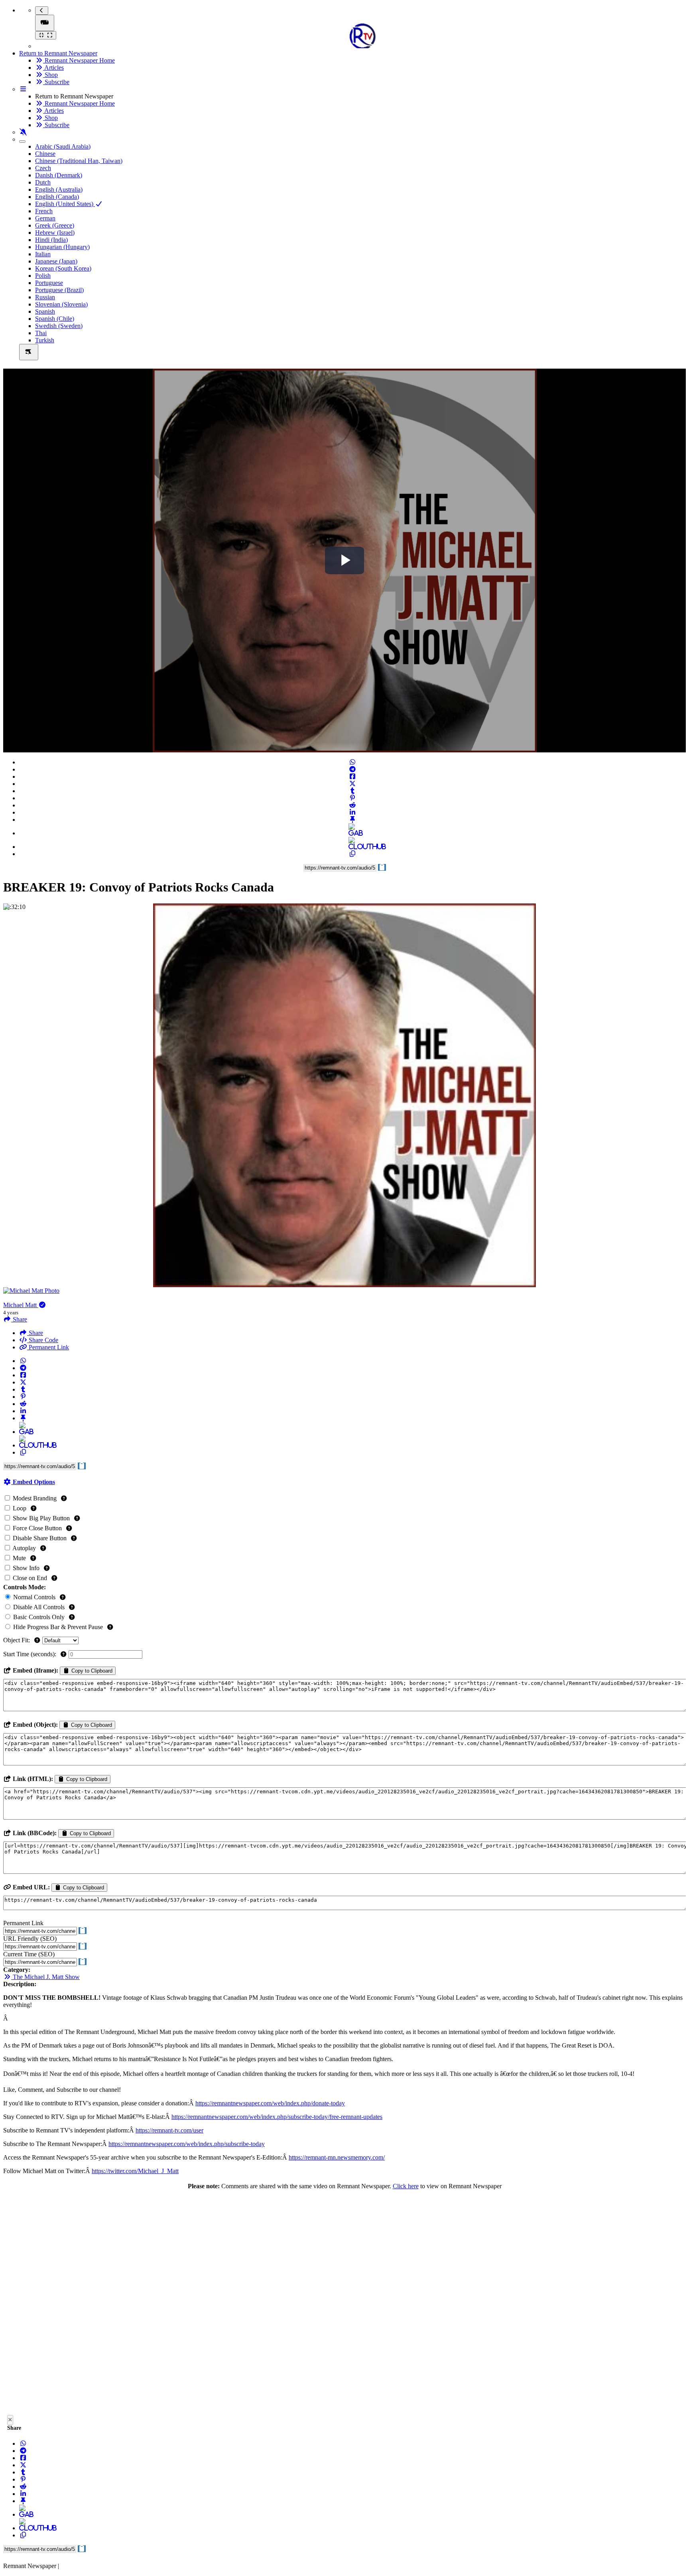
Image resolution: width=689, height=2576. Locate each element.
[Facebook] (352, 777)
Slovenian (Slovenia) (61, 304)
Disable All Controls (39, 1607)
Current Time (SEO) (29, 1954)
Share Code (43, 1340)
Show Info (26, 1568)
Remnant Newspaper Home (79, 60)
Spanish (45, 311)
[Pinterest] (352, 798)
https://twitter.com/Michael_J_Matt (135, 2171)
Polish (43, 276)
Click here (406, 2186)
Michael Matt (21, 1305)
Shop (50, 75)
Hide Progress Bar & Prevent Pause (58, 1627)
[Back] (42, 11)
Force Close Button (37, 1528)
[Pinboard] (352, 820)
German (45, 218)
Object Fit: (17, 1640)
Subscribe (56, 82)
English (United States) (65, 204)
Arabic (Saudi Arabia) (63, 146)
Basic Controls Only (39, 1617)
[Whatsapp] (352, 762)
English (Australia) (59, 189)
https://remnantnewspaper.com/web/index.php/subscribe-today (187, 2144)
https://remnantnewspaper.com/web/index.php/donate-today (270, 2103)
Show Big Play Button (41, 1518)
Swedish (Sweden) (59, 326)
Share (35, 1333)
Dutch (43, 182)
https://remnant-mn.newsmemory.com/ (337, 2157)
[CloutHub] (352, 847)
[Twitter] (352, 784)
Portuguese (49, 283)
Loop (20, 1508)
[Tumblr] (352, 791)
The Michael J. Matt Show (45, 1977)
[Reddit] (352, 805)
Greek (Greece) (55, 225)
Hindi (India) (51, 240)
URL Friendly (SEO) (30, 1939)
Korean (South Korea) (63, 268)
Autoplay (24, 1548)
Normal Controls (34, 1597)
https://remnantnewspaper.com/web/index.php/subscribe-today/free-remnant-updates (277, 2117)
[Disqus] (344, 2305)
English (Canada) (57, 197)
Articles (53, 68)
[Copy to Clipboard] (352, 854)
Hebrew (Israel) (55, 233)
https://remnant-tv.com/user (169, 2130)
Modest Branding (35, 1498)
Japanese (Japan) (56, 261)
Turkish (45, 340)
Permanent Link (48, 1347)
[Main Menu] (45, 23)
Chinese (45, 154)
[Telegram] (352, 769)
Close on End (30, 1578)
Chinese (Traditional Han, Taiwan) (79, 161)
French (44, 211)
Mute (19, 1558)
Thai (41, 333)
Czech (43, 168)
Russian (45, 297)
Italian (43, 254)
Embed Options (33, 1482)
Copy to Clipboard (91, 1671)
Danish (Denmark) (59, 175)
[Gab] (352, 833)
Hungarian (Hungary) (62, 247)
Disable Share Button (40, 1538)
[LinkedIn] (352, 812)
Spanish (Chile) (55, 319)
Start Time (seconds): (31, 1654)
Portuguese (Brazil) (59, 290)
